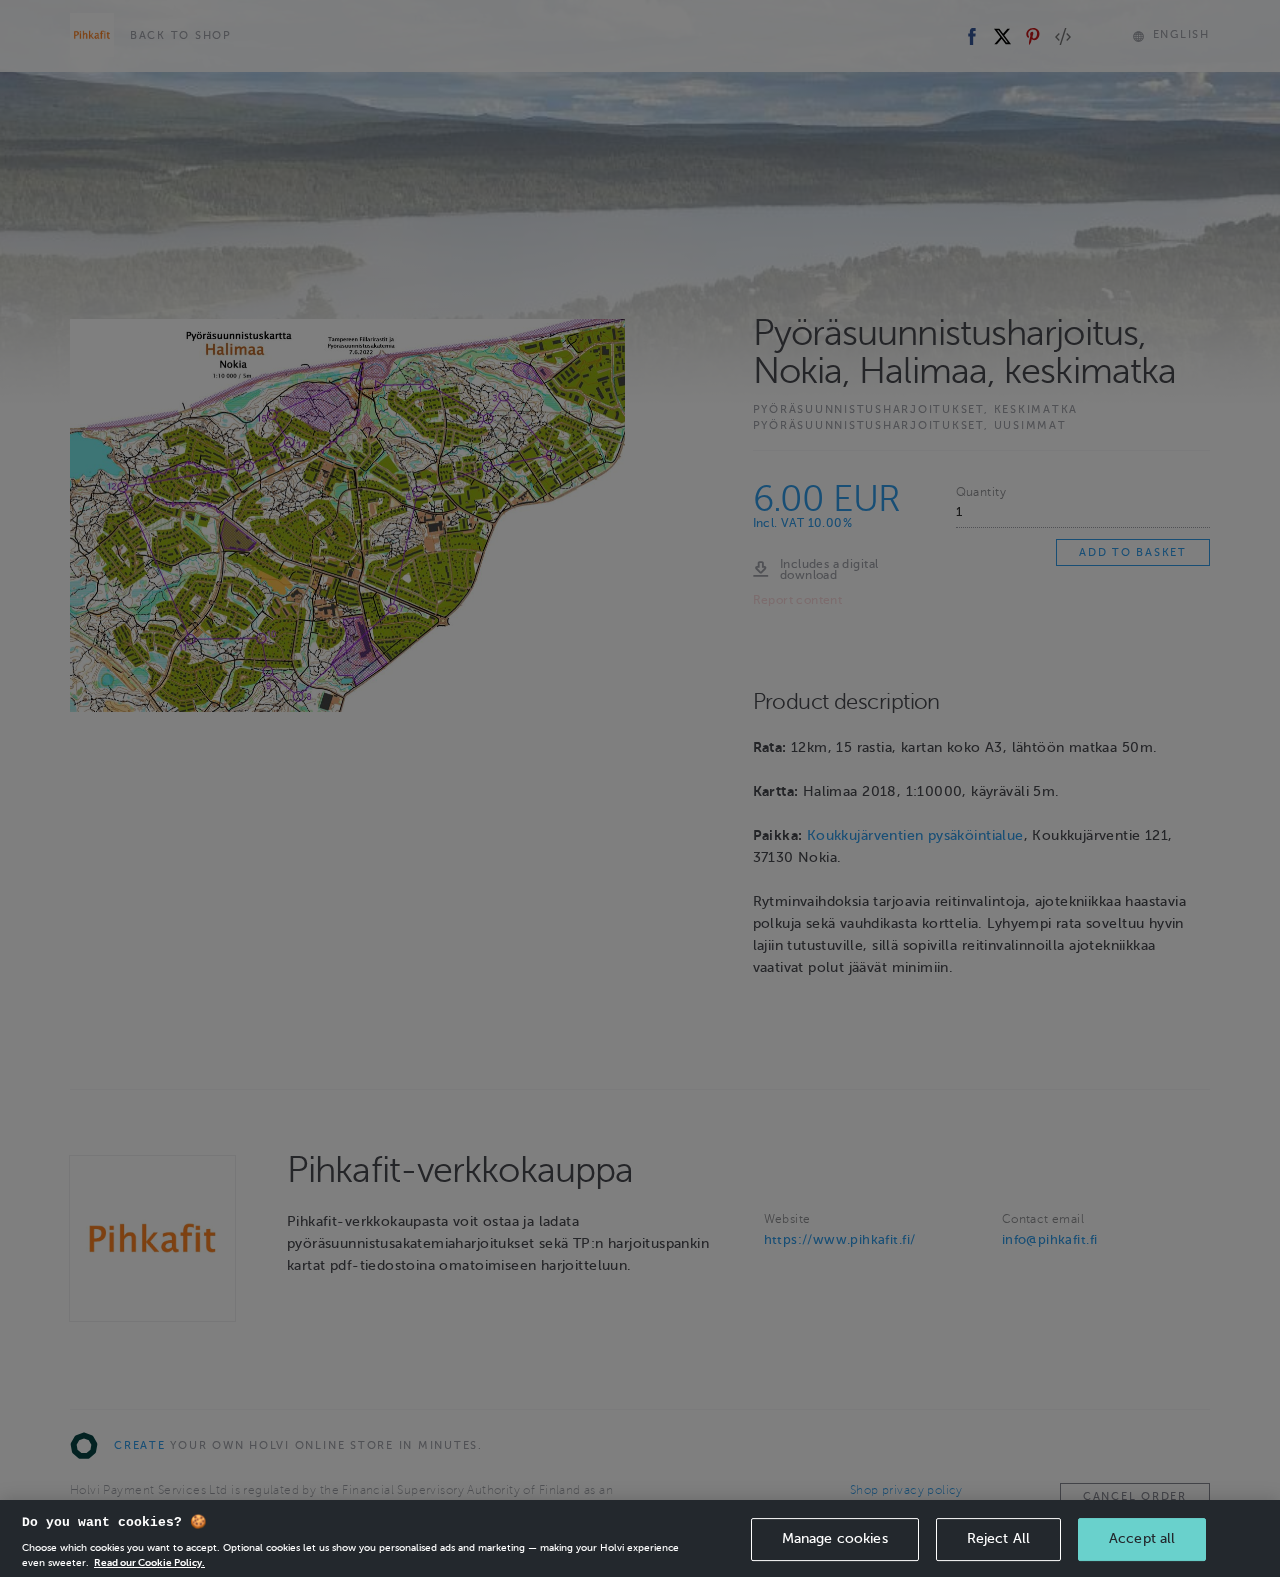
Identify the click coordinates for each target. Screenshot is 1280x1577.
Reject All (998, 1538)
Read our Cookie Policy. (149, 1561)
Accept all (1142, 1538)
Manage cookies (835, 1538)
